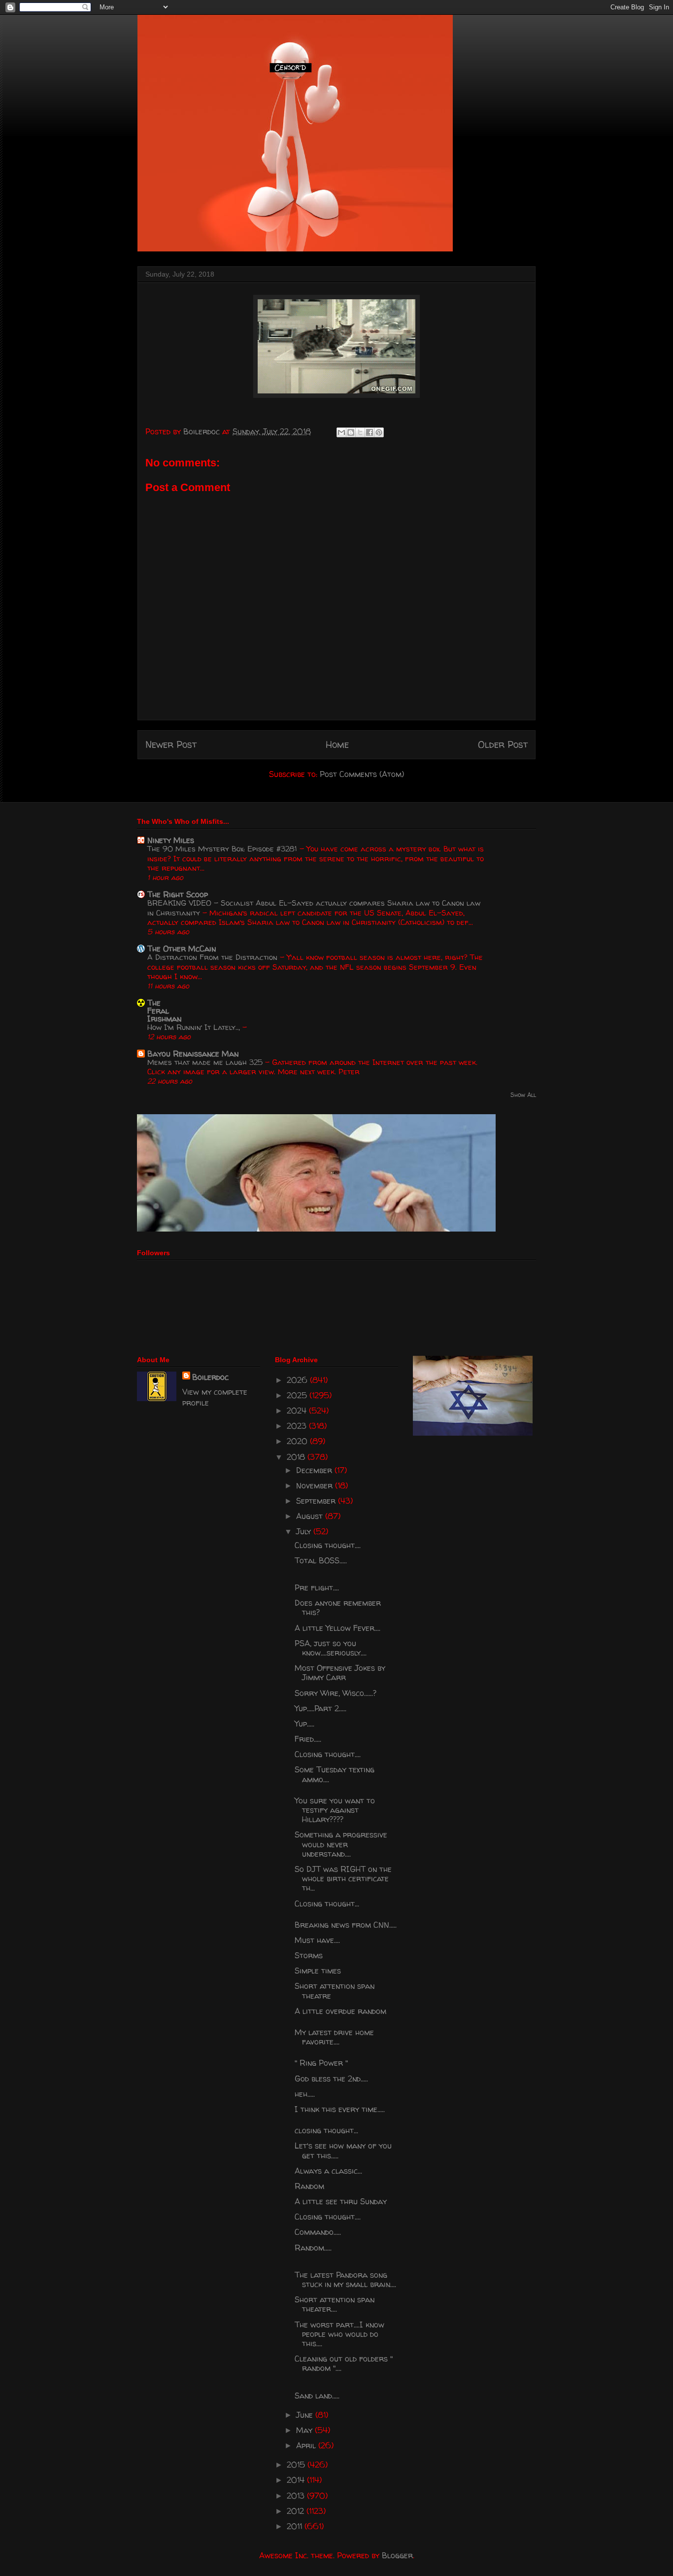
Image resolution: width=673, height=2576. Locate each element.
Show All (523, 1095)
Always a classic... (328, 2171)
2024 (298, 1411)
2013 (297, 2496)
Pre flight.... (317, 1588)
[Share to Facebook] (370, 432)
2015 (297, 2465)
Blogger (397, 2555)
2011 (296, 2526)
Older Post (503, 744)
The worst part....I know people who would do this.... (339, 2334)
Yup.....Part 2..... (320, 1708)
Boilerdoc (210, 1377)
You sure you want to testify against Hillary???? (335, 1810)
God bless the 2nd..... (331, 2079)
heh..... (305, 2094)
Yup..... (304, 1724)
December (315, 1470)
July (305, 1531)
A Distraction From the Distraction (214, 957)
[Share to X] (360, 432)
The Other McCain (182, 949)
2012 (297, 2511)
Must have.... (317, 1940)
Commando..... (318, 2232)
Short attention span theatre (335, 1991)
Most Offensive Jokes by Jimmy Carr (340, 1673)
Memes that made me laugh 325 (206, 1062)
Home (337, 744)
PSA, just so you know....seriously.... (331, 1648)
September (317, 1501)
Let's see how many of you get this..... (343, 2150)
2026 (298, 1380)
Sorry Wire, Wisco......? (336, 1693)
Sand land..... (317, 2396)
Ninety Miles (171, 840)
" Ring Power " (321, 2063)
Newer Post (171, 744)
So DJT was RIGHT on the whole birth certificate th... (343, 1878)
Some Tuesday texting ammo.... (335, 1774)
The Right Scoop (178, 894)
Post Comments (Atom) (362, 774)
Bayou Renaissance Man (193, 1054)
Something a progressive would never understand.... (341, 1844)
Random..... (313, 2248)
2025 (298, 1395)
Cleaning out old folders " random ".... (344, 2363)
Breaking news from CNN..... (346, 1925)
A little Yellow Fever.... (337, 1628)
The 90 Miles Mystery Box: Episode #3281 (223, 849)
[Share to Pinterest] (379, 432)
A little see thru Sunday (341, 2201)
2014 (297, 2480)
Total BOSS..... (321, 1560)
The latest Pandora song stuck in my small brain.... (345, 2279)
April (307, 2445)
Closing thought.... (328, 1545)
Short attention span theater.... (335, 2304)
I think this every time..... (340, 2109)
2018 (297, 1457)
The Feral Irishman (164, 1011)
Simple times (318, 1971)
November (316, 1485)
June (306, 2415)
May (305, 2430)
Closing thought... (327, 1904)
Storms (309, 1955)
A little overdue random (340, 2011)
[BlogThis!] (351, 432)
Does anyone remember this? (338, 1607)
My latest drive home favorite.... (334, 2037)
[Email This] (341, 432)
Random (309, 2186)
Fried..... (308, 1739)
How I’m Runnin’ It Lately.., (195, 1027)
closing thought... (326, 2130)
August (311, 1516)
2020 (298, 1441)
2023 (298, 1426)
